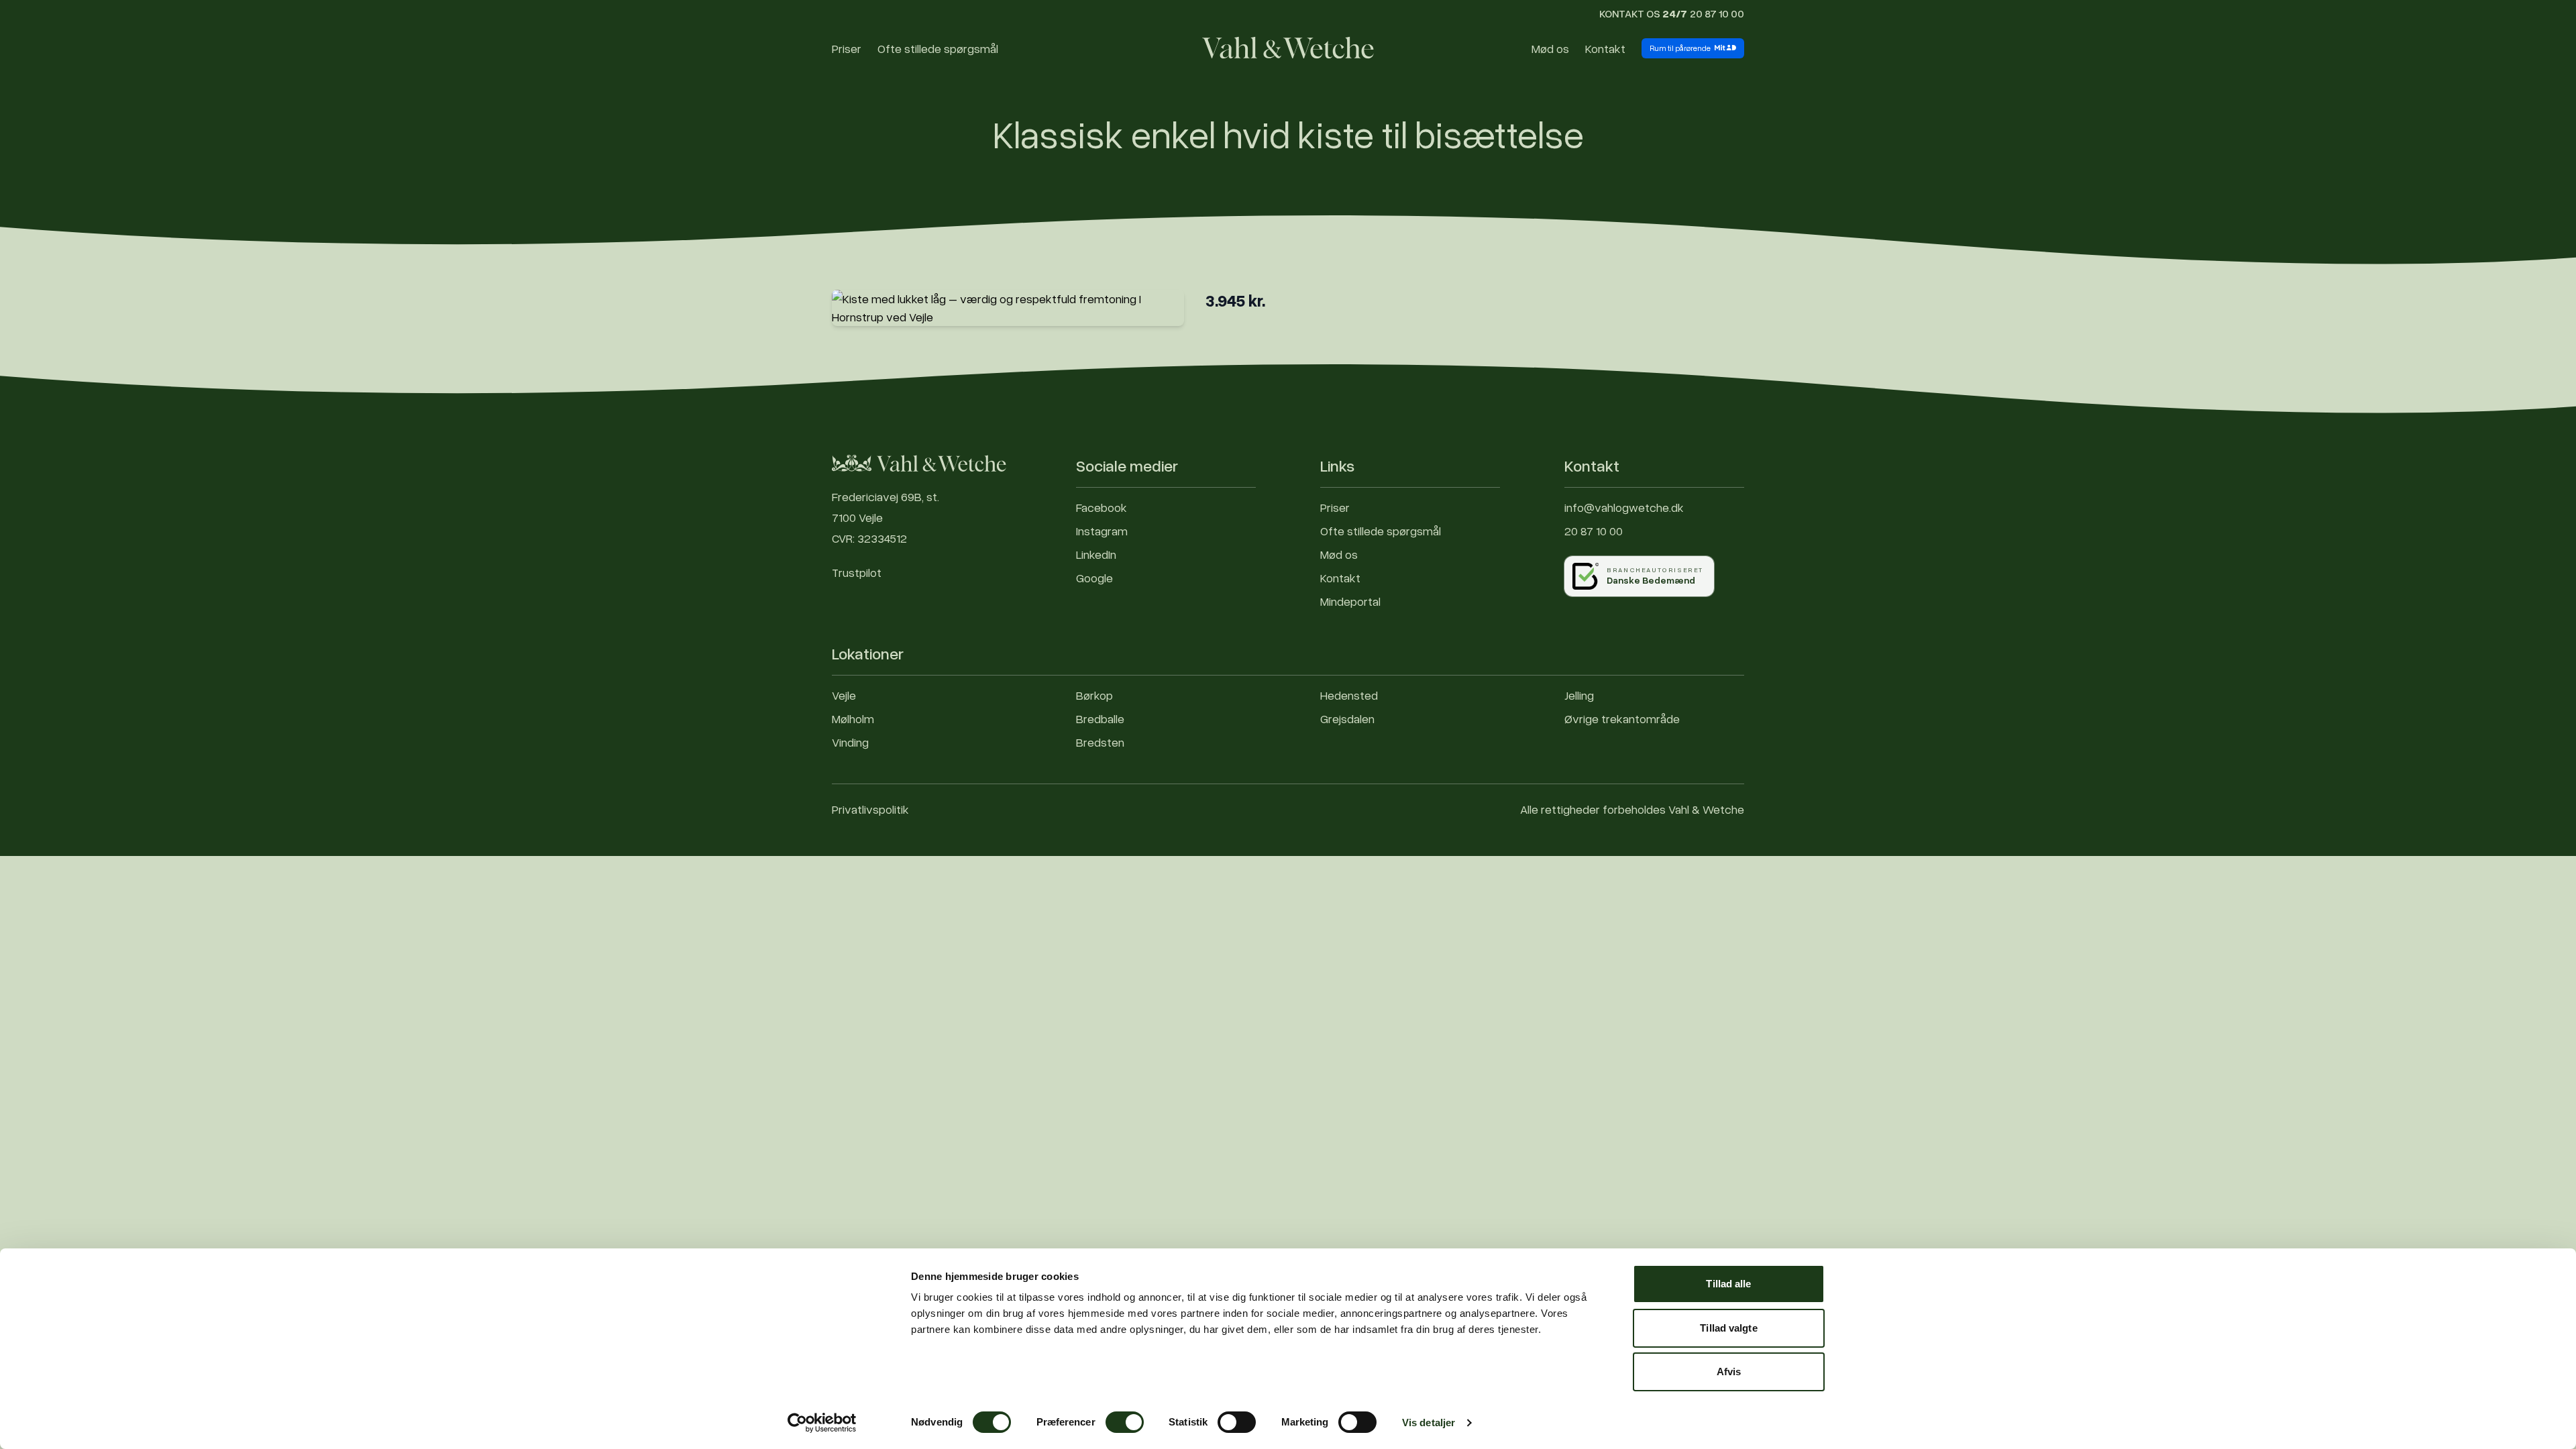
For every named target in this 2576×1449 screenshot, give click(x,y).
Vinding (850, 742)
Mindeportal (1350, 601)
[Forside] (1288, 48)
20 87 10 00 (1717, 13)
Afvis (1729, 1372)
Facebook (1102, 507)
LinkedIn (1096, 554)
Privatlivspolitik (870, 809)
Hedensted (1349, 695)
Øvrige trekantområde (1622, 718)
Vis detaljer (1429, 1423)
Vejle (844, 695)
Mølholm (853, 718)
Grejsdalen (1347, 718)
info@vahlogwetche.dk (1624, 507)
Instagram (1102, 531)
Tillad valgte (1728, 1328)
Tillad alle (1728, 1284)
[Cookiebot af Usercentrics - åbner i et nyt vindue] (822, 1423)
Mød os (1550, 48)
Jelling (1579, 695)
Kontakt (1605, 48)
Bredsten (1100, 742)
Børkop (1094, 695)
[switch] (1125, 1422)
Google (1094, 578)
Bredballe (1100, 718)
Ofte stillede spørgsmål (938, 48)
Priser (847, 48)
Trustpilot (857, 572)
